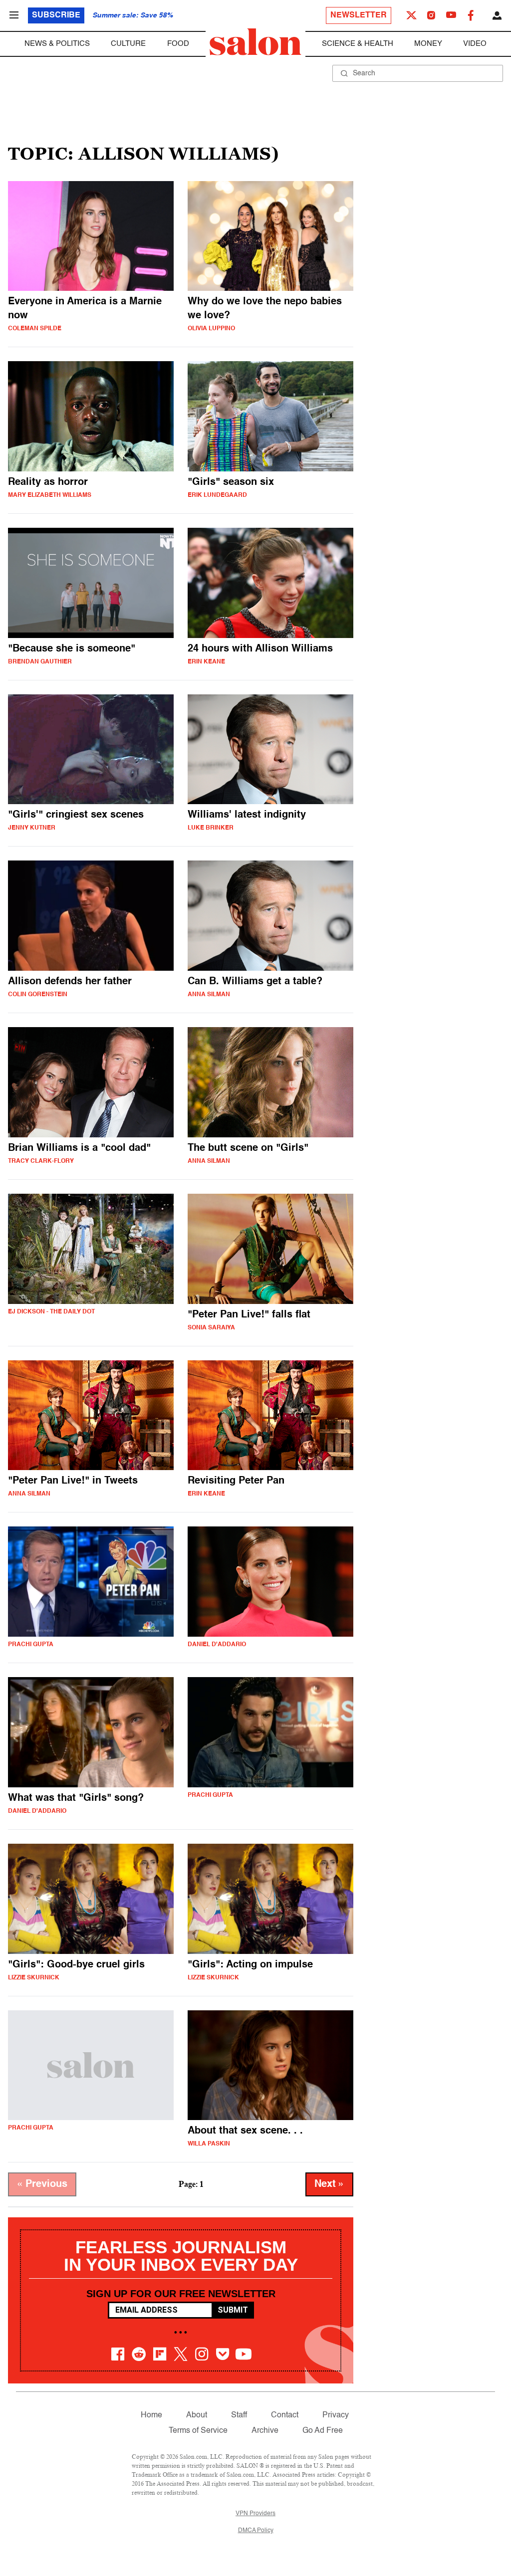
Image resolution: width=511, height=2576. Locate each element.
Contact (285, 2415)
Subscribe (56, 15)
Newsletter (359, 15)
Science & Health (358, 44)
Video (475, 44)
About (197, 2415)
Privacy (336, 2415)
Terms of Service (198, 2431)
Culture (128, 44)
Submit (233, 2310)
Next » (329, 2184)
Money (428, 44)
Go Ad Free (323, 2431)
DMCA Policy (256, 2531)
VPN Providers (255, 2514)
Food (178, 44)
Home (151, 2415)
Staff (239, 2415)
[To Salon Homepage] (255, 42)
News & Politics (57, 44)
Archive (265, 2431)
